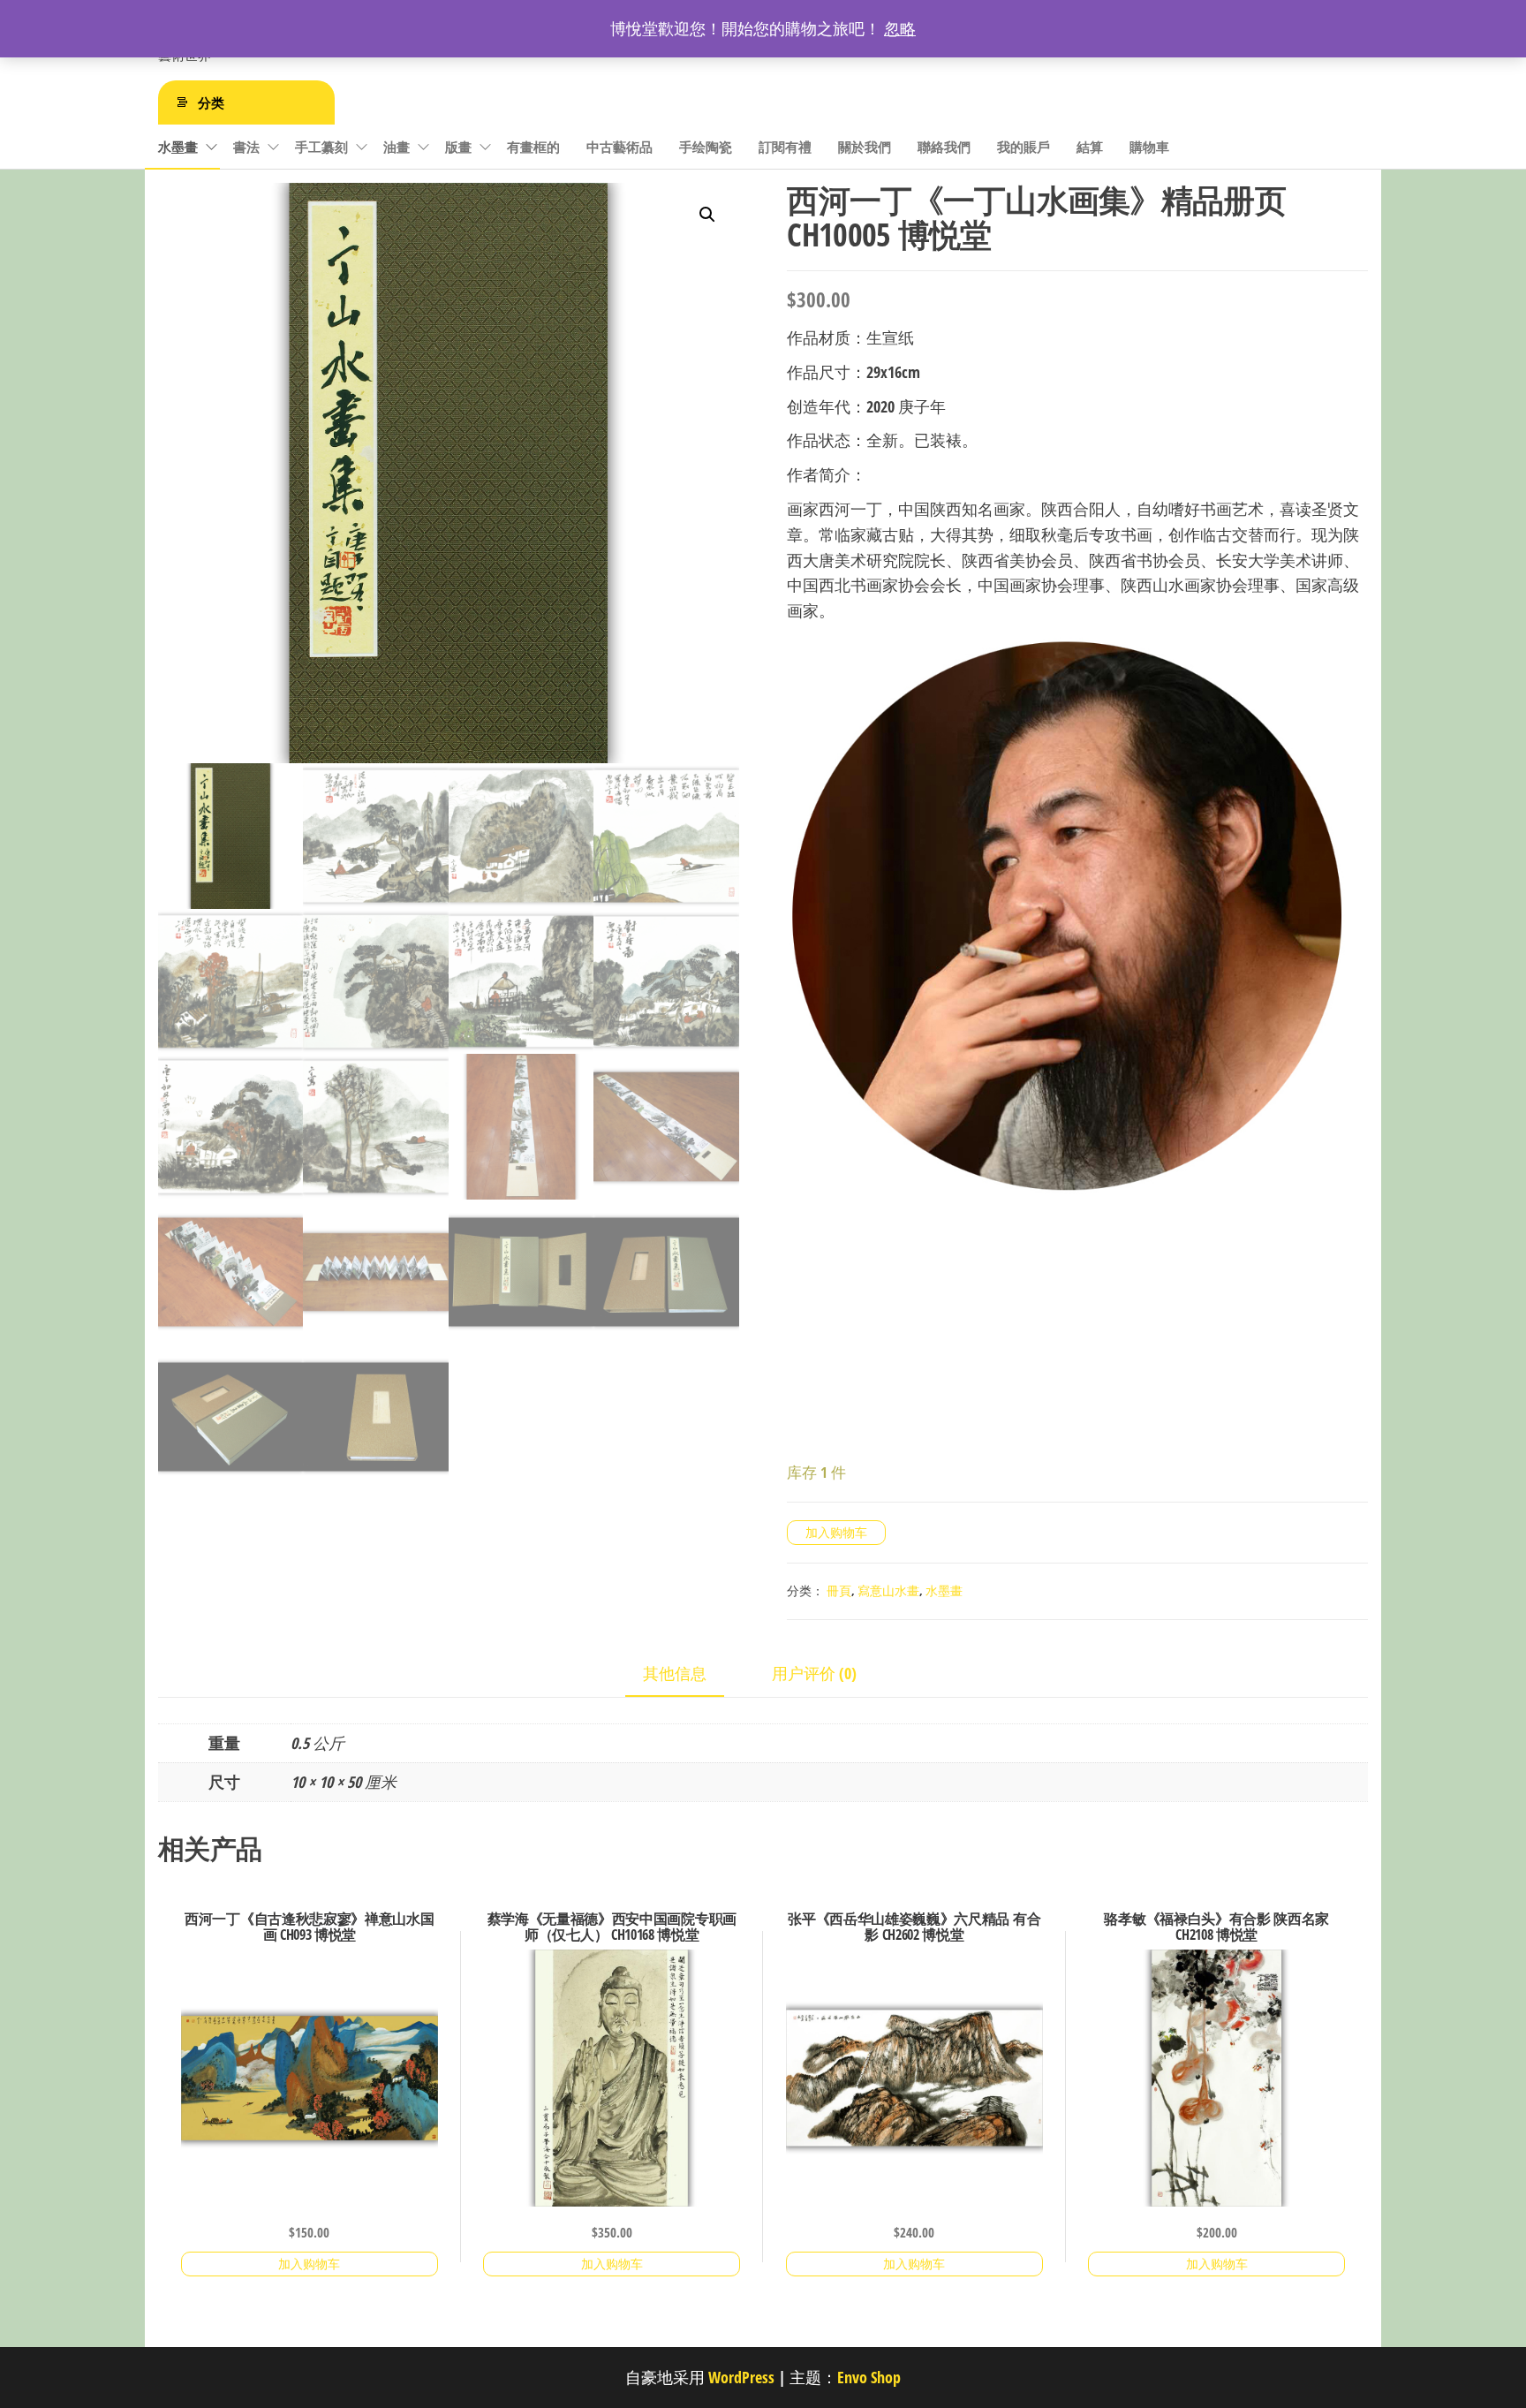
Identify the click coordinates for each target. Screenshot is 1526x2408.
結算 (1090, 147)
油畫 (397, 147)
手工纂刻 (321, 147)
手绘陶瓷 (706, 147)
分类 (211, 102)
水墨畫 (178, 147)
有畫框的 (533, 147)
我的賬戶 (1024, 147)
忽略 (900, 28)
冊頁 (839, 1590)
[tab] (688, 1674)
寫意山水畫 (888, 1590)
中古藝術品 (619, 147)
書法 (246, 147)
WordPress (741, 2377)
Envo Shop (869, 2377)
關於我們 (865, 147)
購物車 (1149, 147)
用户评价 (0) (814, 1673)
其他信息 (675, 1673)
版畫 (458, 147)
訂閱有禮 (785, 147)
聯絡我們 (944, 147)
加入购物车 (836, 1532)
